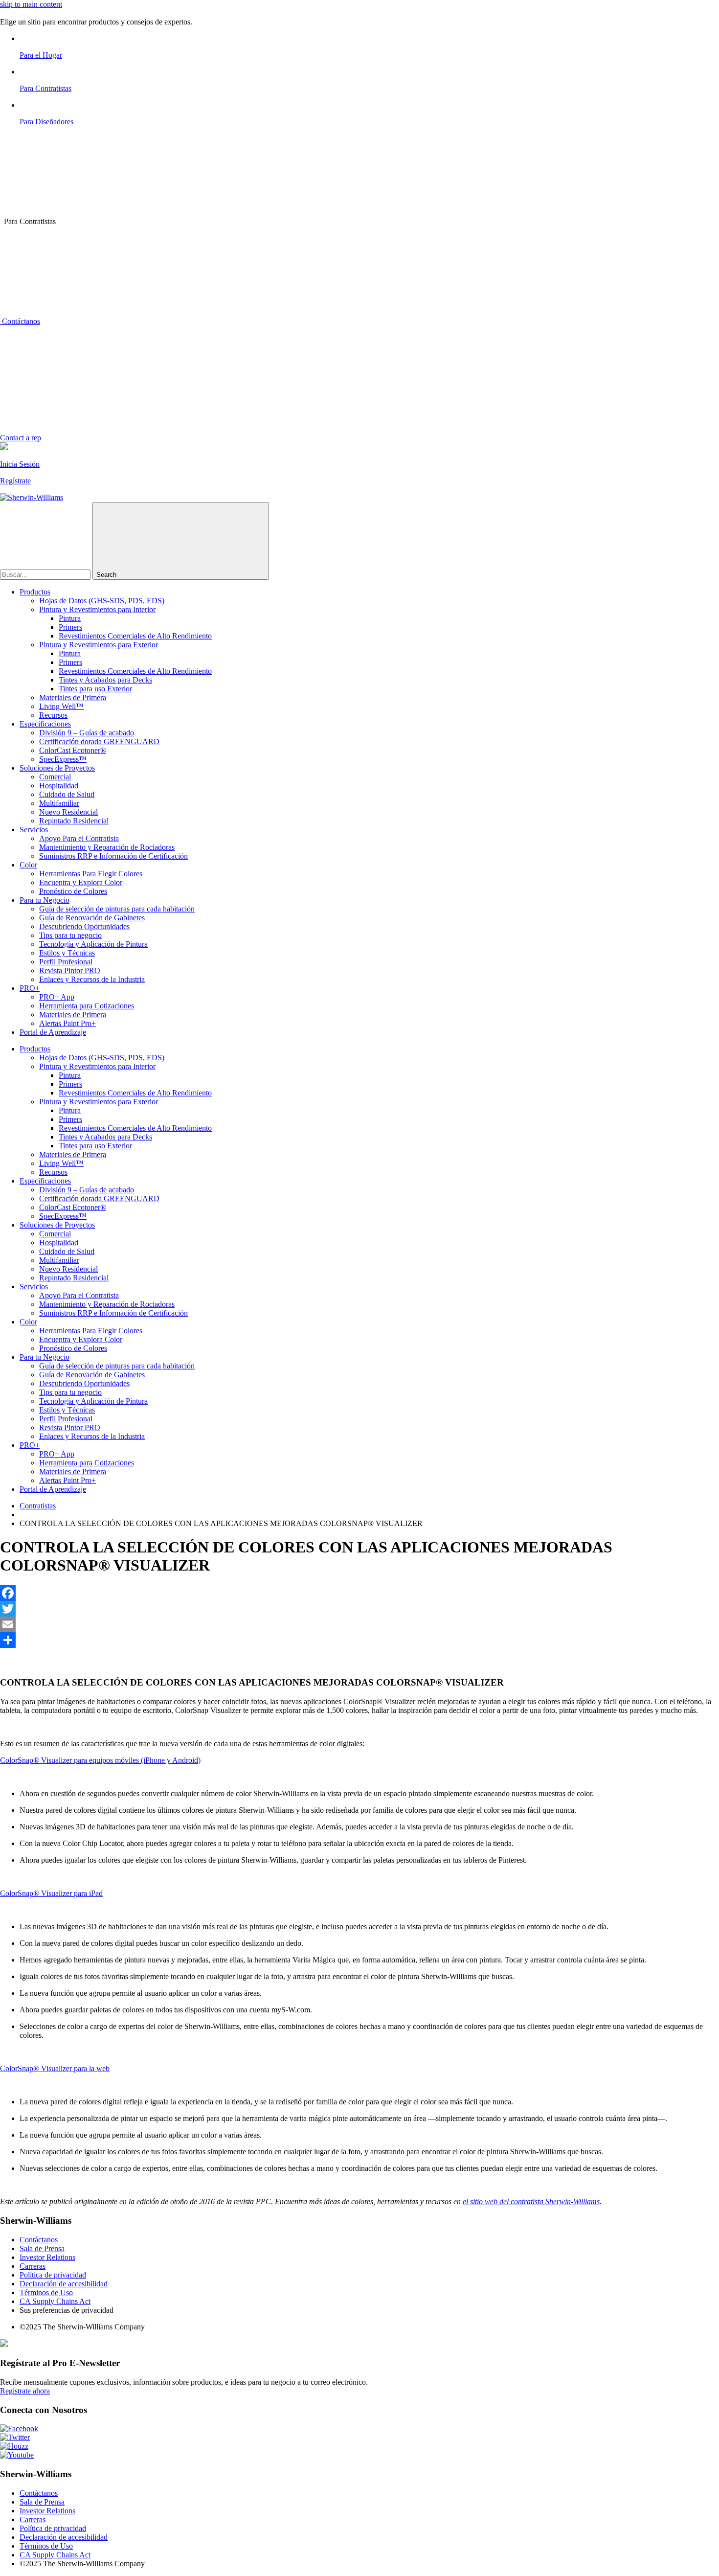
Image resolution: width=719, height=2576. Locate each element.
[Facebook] (359, 1593)
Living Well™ (61, 706)
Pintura (70, 618)
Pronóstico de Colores (73, 891)
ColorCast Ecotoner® (73, 750)
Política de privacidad (53, 2275)
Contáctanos (20, 321)
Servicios (34, 830)
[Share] (359, 1640)
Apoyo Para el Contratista (79, 838)
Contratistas (38, 1506)
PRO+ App (57, 997)
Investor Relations (47, 2257)
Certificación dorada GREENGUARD (99, 741)
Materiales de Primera (73, 697)
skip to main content (31, 4)
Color (28, 865)
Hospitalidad (59, 786)
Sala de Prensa (42, 2248)
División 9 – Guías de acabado (87, 733)
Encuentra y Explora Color (81, 882)
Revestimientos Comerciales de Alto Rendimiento (135, 636)
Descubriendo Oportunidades (84, 926)
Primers (70, 627)
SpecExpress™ (63, 759)
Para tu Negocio (45, 900)
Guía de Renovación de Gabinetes (92, 918)
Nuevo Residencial (68, 812)
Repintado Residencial (74, 821)
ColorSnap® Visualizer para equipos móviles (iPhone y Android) (100, 1760)
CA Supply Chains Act (55, 2301)
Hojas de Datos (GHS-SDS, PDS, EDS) (102, 601)
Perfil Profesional (66, 962)
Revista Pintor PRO (70, 970)
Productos (35, 592)
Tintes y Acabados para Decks (105, 680)
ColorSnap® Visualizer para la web (55, 2068)
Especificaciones (45, 724)
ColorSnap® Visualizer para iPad (51, 1893)
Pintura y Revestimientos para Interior (97, 609)
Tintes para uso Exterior (95, 689)
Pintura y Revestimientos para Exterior (99, 645)
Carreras (33, 2266)
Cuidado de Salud (67, 794)
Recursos (53, 715)
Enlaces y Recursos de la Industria (92, 979)
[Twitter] (359, 1609)
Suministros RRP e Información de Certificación (113, 856)
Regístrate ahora (25, 2391)
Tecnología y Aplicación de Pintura (93, 944)
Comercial (55, 777)
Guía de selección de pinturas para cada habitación (117, 909)
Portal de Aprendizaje (53, 1032)
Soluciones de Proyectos (57, 768)
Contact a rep (21, 438)
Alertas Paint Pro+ (67, 1023)
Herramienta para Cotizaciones (87, 1006)
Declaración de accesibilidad (64, 2284)
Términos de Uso (46, 2292)
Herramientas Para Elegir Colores (91, 874)
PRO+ (30, 988)
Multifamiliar (59, 803)
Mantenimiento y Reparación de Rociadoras (107, 847)
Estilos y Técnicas (67, 953)
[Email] (359, 1624)
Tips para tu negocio (70, 935)
